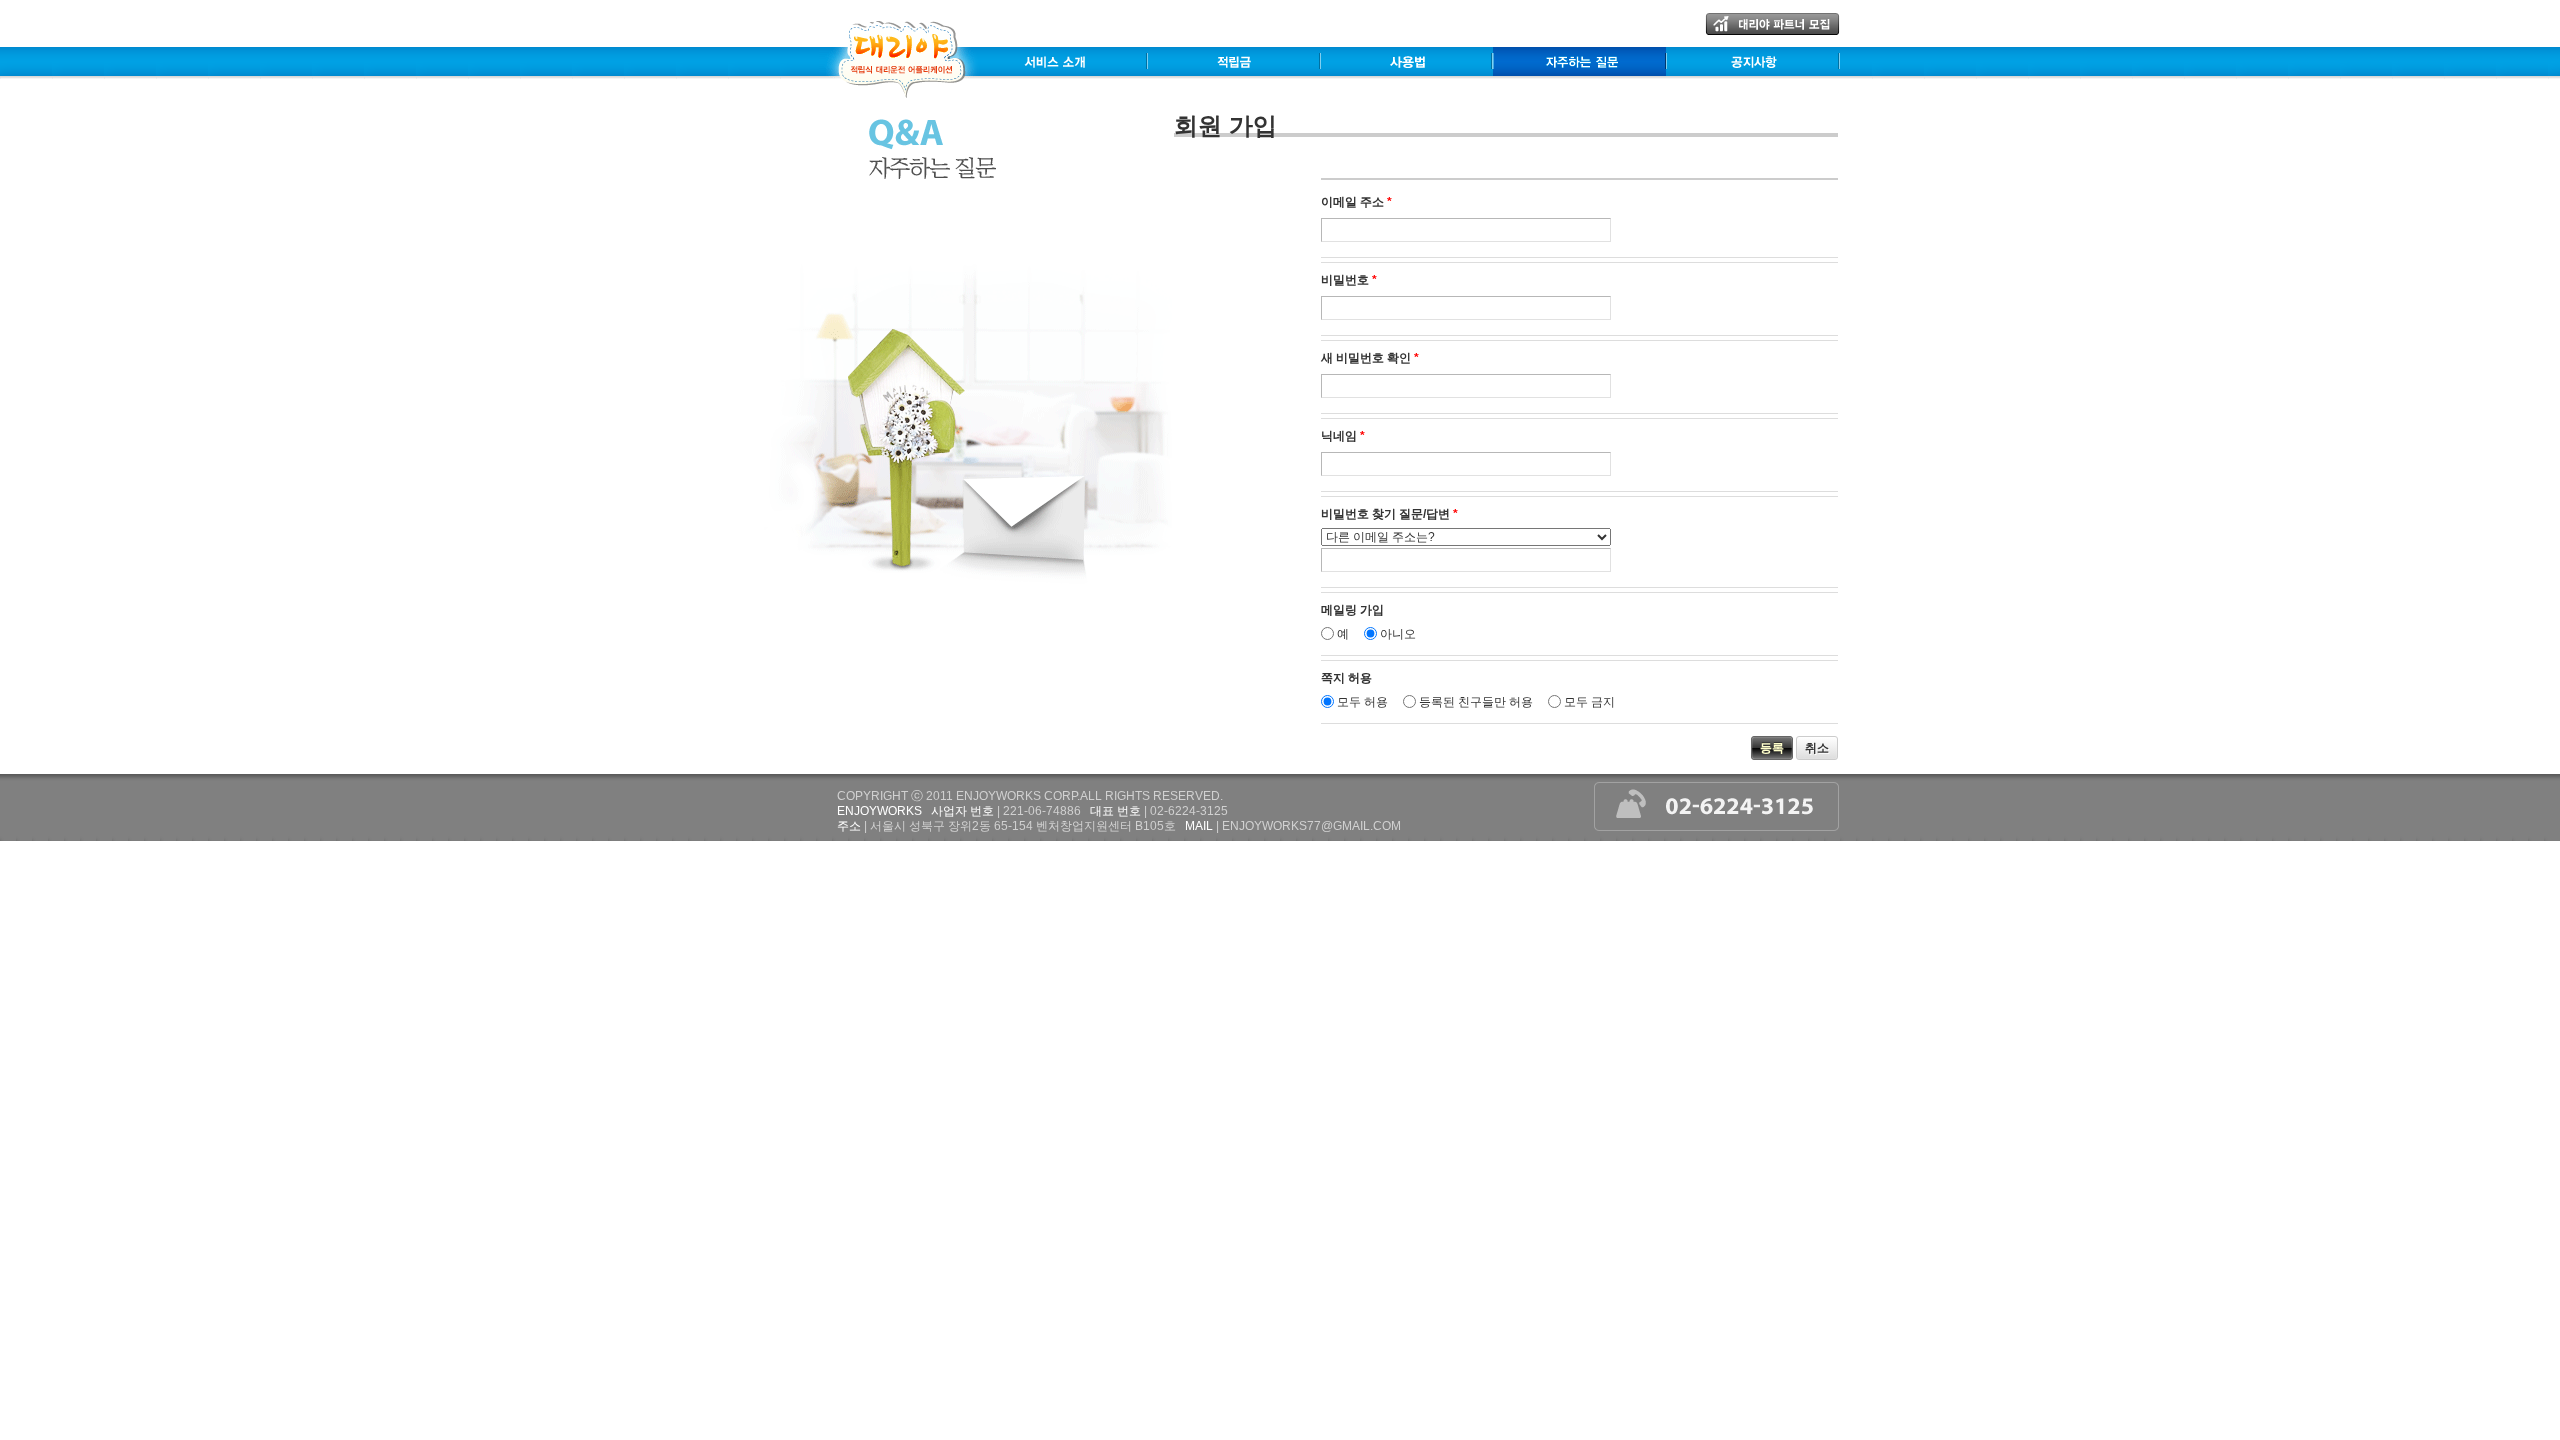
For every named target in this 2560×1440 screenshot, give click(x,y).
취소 (1817, 748)
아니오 (1398, 634)
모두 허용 (1362, 702)
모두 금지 (1589, 702)
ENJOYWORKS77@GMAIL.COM (1311, 826)
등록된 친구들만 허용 (1476, 702)
